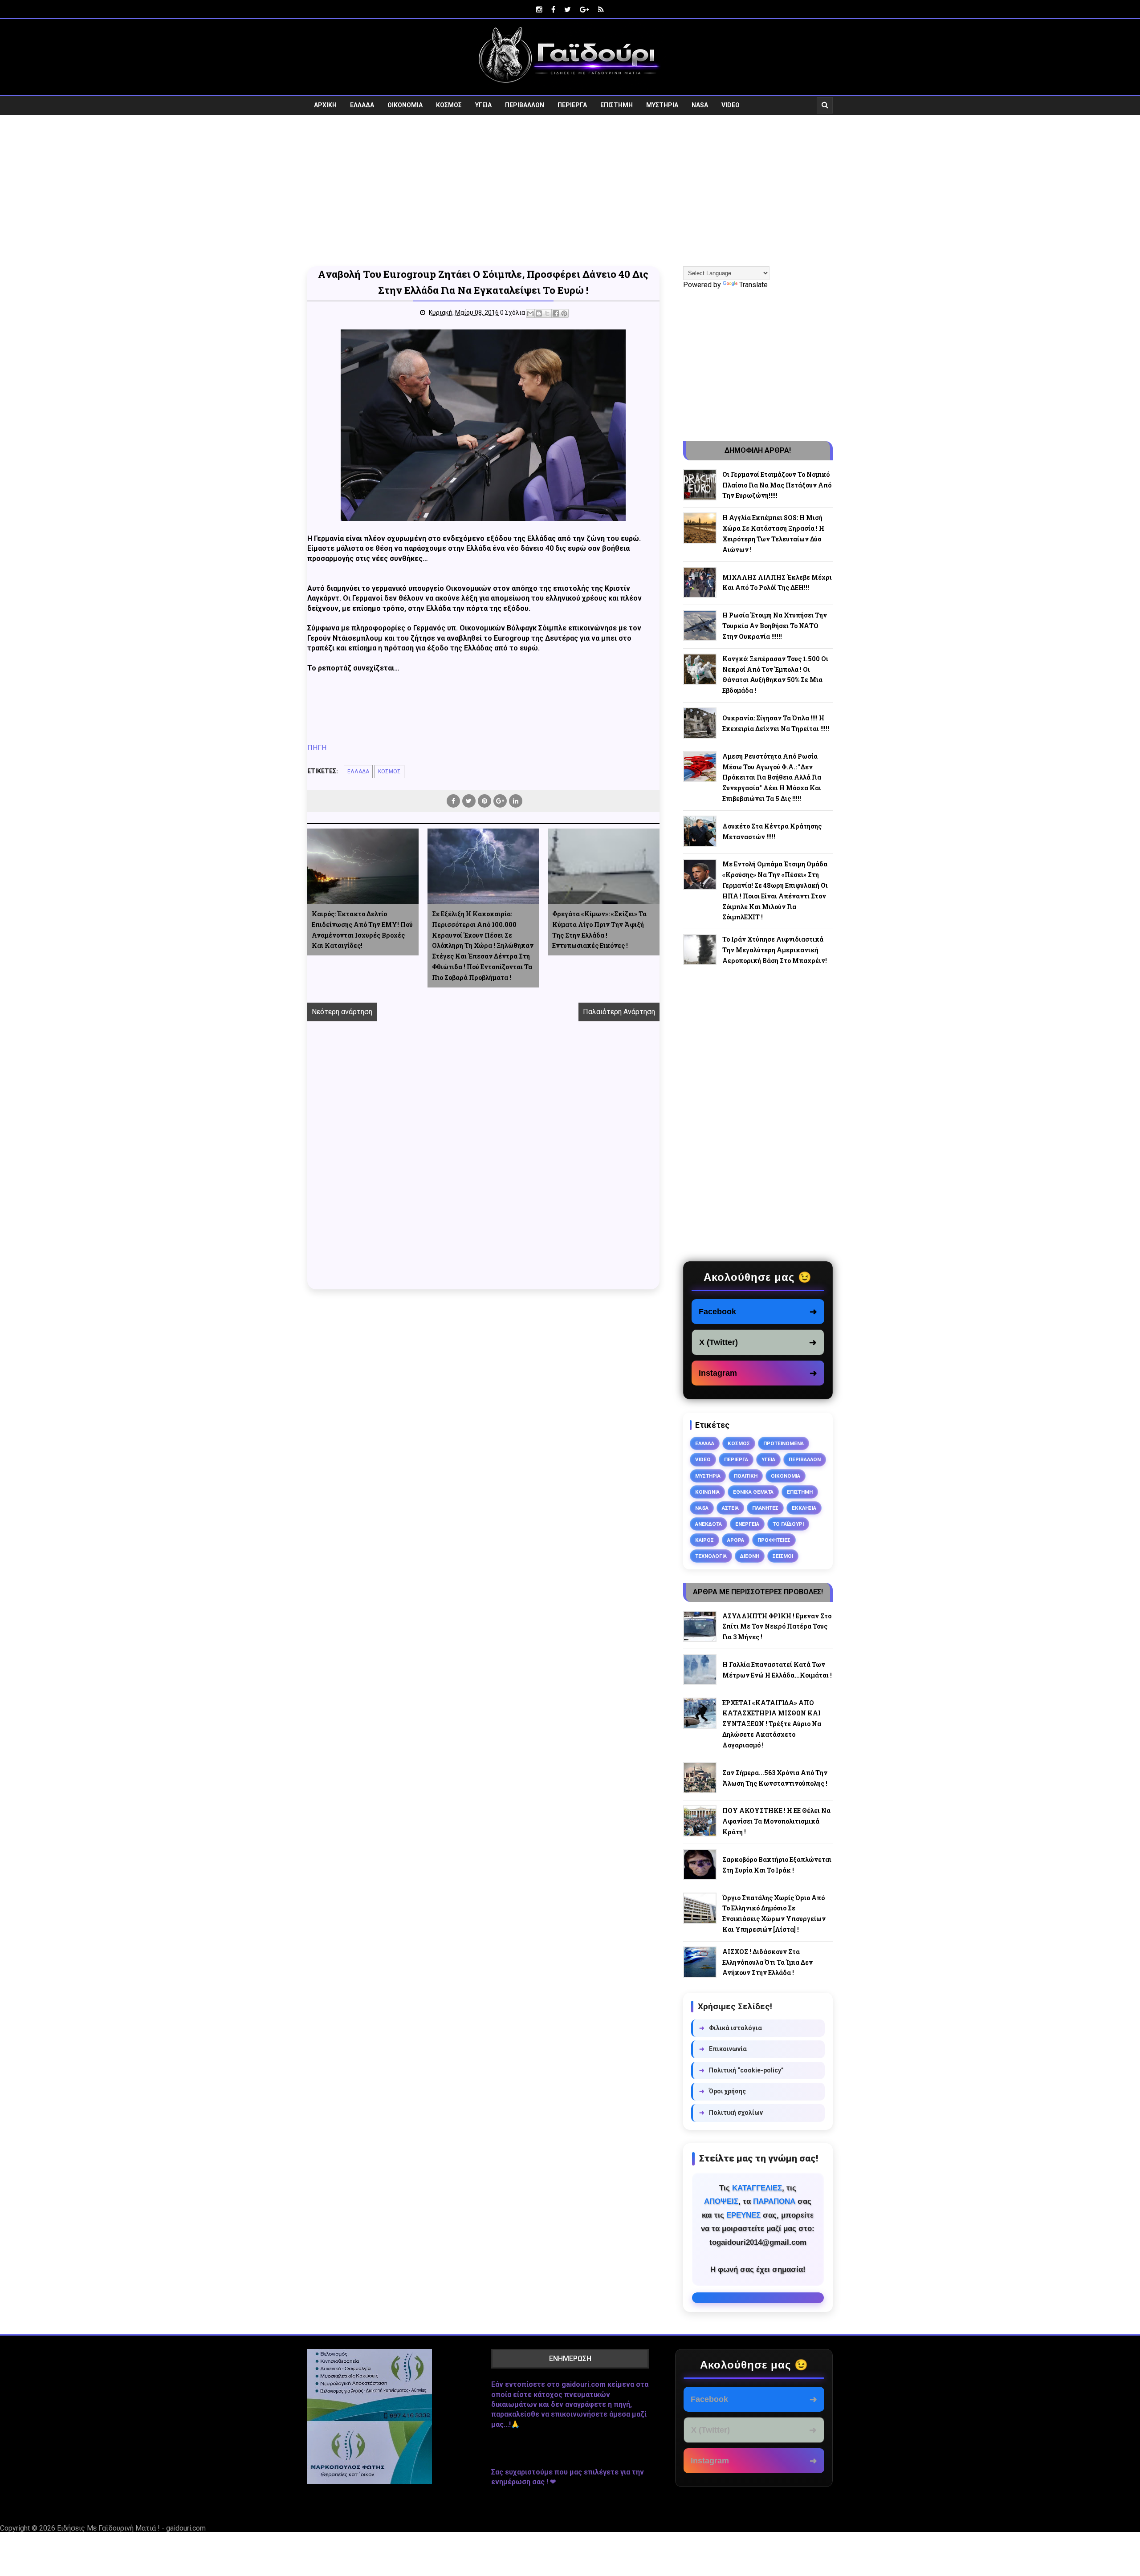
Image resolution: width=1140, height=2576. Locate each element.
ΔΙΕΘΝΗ (750, 1556)
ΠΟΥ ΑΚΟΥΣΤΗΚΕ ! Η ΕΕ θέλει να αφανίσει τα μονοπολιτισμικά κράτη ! (776, 1821)
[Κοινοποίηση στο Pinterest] (564, 313)
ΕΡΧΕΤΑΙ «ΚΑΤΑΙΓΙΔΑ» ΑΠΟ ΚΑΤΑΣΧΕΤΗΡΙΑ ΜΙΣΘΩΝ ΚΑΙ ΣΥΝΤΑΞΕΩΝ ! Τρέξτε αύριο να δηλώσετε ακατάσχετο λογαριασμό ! (772, 1724)
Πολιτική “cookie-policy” (741, 2070)
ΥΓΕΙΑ (483, 105)
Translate (753, 285)
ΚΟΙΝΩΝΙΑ (707, 1492)
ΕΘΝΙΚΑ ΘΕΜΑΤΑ (753, 1492)
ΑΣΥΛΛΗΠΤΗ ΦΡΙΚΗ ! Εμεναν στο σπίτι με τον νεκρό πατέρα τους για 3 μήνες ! (777, 1627)
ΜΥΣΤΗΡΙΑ (662, 105)
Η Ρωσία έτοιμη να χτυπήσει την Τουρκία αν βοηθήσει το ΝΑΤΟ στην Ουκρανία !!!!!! (775, 626)
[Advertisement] (570, 191)
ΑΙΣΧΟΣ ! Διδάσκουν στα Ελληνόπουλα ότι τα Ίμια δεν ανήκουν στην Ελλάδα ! (767, 1962)
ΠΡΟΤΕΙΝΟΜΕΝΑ (784, 1443)
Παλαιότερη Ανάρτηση (619, 1012)
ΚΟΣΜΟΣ (449, 105)
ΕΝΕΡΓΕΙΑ (747, 1524)
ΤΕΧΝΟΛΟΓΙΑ (711, 1556)
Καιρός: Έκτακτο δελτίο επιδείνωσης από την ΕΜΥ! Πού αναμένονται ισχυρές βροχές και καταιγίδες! (362, 930)
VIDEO (731, 105)
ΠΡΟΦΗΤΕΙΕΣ (774, 1540)
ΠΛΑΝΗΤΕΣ (765, 1508)
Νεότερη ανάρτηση (342, 1012)
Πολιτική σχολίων (731, 2113)
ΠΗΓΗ (317, 748)
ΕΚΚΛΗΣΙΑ (804, 1508)
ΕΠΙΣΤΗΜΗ (617, 105)
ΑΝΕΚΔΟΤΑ (708, 1524)
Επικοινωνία (723, 2049)
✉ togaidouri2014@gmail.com (758, 2298)
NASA (700, 105)
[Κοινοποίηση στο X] (547, 313)
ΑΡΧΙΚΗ (325, 105)
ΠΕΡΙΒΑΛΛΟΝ (525, 105)
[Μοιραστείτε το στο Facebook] (556, 313)
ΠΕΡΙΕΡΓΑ (572, 105)
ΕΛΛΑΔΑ (362, 105)
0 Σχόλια (513, 313)
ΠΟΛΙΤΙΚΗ (746, 1476)
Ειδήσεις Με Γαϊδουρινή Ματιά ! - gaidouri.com (131, 2528)
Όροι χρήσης (723, 2091)
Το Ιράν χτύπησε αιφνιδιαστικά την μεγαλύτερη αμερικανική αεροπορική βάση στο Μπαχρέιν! (775, 950)
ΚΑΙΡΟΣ (704, 1540)
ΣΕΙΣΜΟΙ (783, 1556)
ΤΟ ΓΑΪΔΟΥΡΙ (788, 1524)
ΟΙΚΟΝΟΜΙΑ (405, 105)
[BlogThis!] (539, 313)
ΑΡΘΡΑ (736, 1540)
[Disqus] (483, 1165)
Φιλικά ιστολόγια (731, 2028)
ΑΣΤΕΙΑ (730, 1508)
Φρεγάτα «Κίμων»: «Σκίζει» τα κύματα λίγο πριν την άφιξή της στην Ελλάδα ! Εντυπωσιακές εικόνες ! (599, 930)
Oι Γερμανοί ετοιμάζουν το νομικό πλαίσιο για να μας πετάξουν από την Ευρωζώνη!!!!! (777, 485)
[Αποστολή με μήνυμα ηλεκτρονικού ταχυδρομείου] (530, 313)
